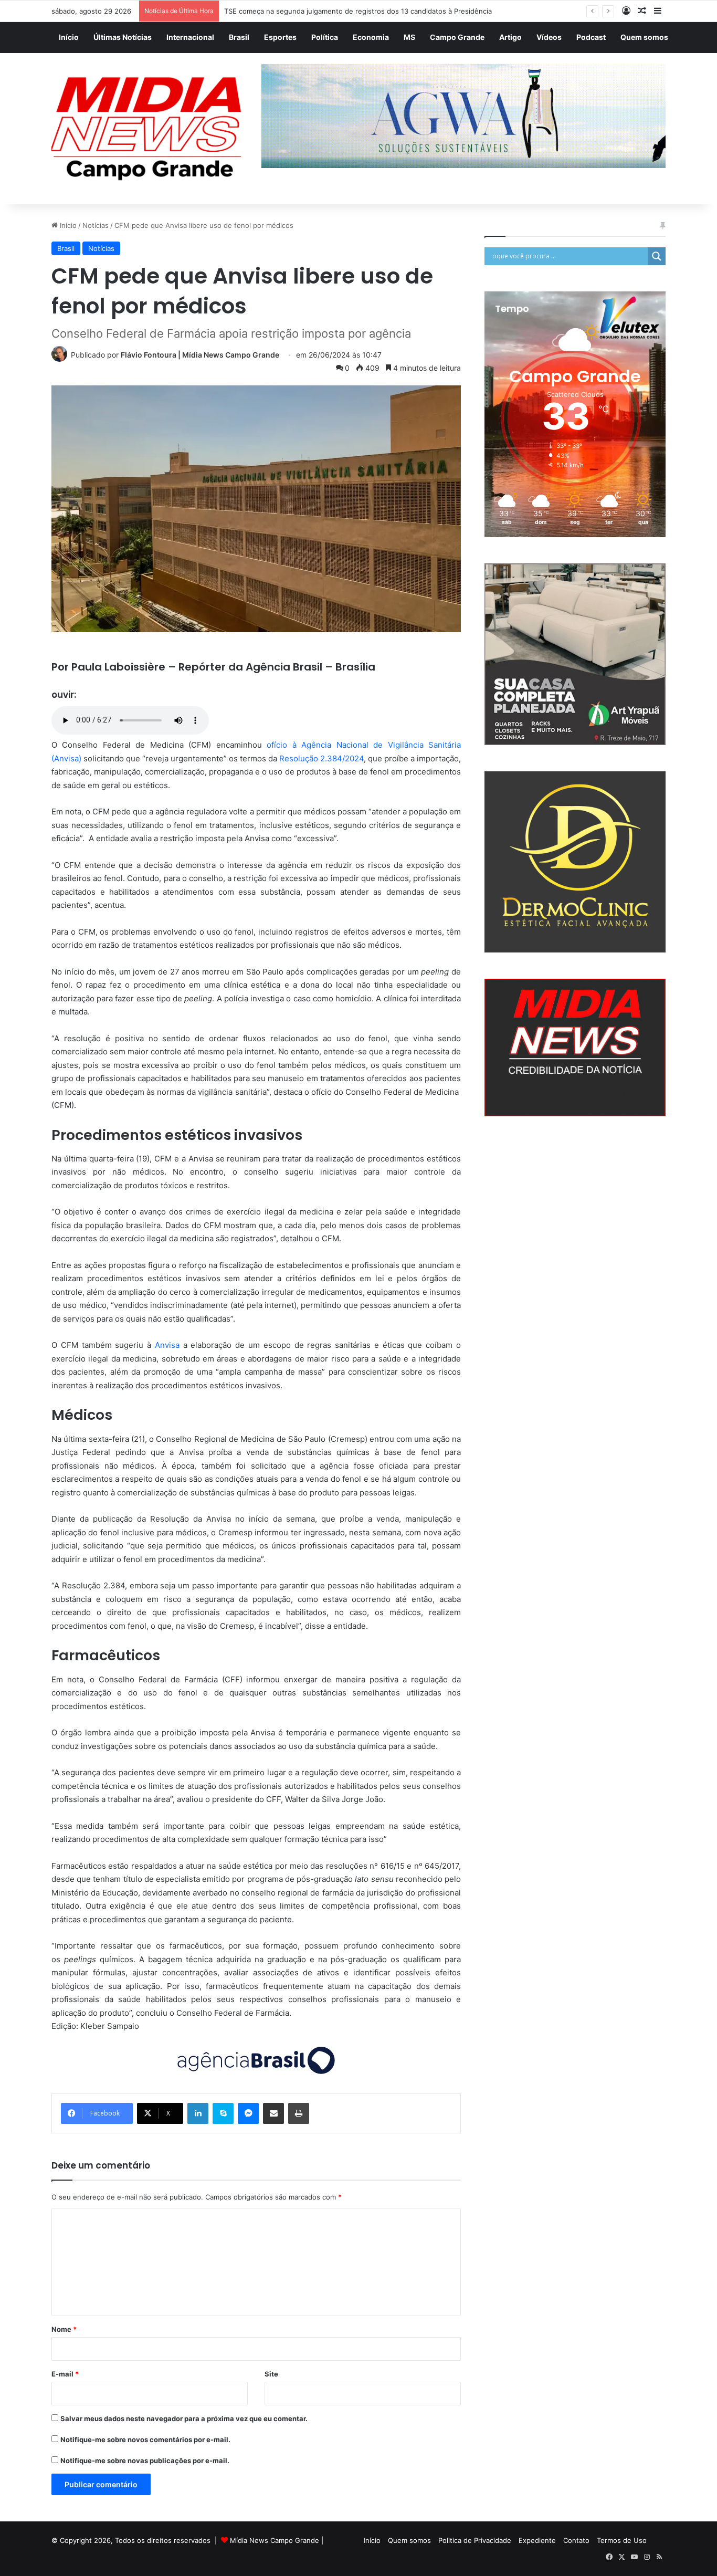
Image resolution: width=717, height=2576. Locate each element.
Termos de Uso (622, 2540)
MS (409, 37)
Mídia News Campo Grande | (277, 2540)
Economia (371, 37)
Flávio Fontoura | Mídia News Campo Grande (200, 355)
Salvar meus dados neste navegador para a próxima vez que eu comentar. (184, 2418)
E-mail (65, 2374)
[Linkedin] (198, 2113)
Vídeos (549, 37)
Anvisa (167, 1345)
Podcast (591, 37)
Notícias (96, 225)
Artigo (510, 37)
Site (271, 2374)
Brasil (239, 37)
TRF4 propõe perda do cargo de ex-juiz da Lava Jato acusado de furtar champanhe (360, 11)
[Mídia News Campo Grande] (149, 129)
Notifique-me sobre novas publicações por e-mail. (145, 2460)
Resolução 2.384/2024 (321, 758)
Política (325, 37)
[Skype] (223, 2113)
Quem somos (644, 37)
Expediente (537, 2540)
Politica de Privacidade (475, 2540)
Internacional (190, 37)
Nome (64, 2329)
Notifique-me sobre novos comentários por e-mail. (145, 2439)
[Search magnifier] (657, 256)
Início (69, 37)
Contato (576, 2540)
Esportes (280, 37)
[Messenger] (248, 2113)
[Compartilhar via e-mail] (273, 2113)
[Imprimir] (299, 2113)
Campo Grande (457, 37)
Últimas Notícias (123, 37)
